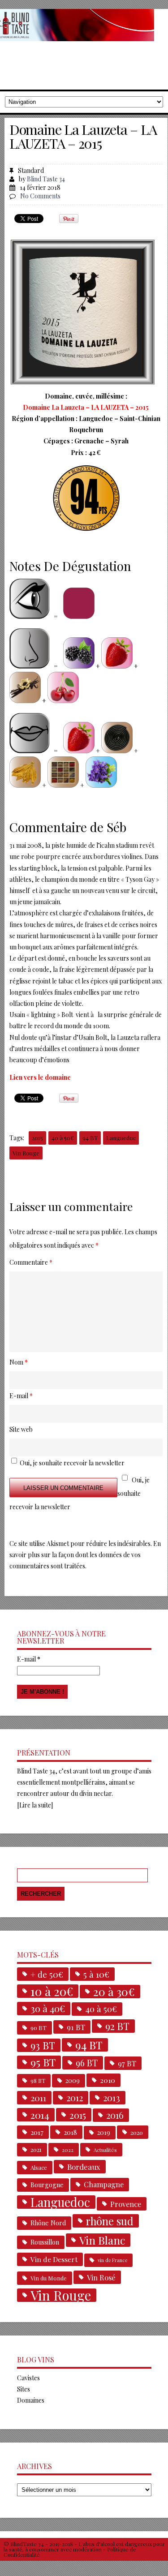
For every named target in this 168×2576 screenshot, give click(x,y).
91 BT (76, 2027)
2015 (37, 1138)
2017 (37, 2132)
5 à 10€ (96, 1974)
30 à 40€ (48, 2008)
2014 (40, 2115)
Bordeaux (84, 2167)
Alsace (39, 2167)
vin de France (112, 2260)
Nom (19, 1362)
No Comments (40, 196)
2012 (75, 2098)
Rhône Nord (48, 2223)
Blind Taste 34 (46, 179)
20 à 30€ (114, 1992)
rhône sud (110, 2221)
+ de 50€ (47, 1974)
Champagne (104, 2184)
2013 (112, 2098)
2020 (137, 2132)
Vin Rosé (101, 2277)
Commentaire (31, 1262)
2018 (70, 2132)
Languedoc (121, 1138)
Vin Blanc (102, 2240)
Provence (126, 2204)
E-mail (29, 1659)
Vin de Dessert (54, 2259)
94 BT (90, 1138)
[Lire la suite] (35, 1805)
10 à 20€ (52, 1991)
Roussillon (45, 2242)
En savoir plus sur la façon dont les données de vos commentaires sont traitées (85, 1555)
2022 (68, 2150)
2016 (115, 2115)
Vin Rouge (26, 1153)
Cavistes (28, 2378)
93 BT (43, 2045)
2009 (73, 2080)
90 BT (39, 2028)
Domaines (31, 2400)
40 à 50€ (63, 1138)
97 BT (127, 2063)
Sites (24, 2389)
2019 (104, 2132)
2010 (108, 2080)
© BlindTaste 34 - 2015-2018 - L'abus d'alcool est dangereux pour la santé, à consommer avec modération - (84, 2546)
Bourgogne (47, 2185)
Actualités (105, 2150)
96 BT (87, 2063)
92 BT (117, 2026)
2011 (38, 2098)
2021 (36, 2149)
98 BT (38, 2081)
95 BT (43, 2062)
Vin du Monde (49, 2278)
